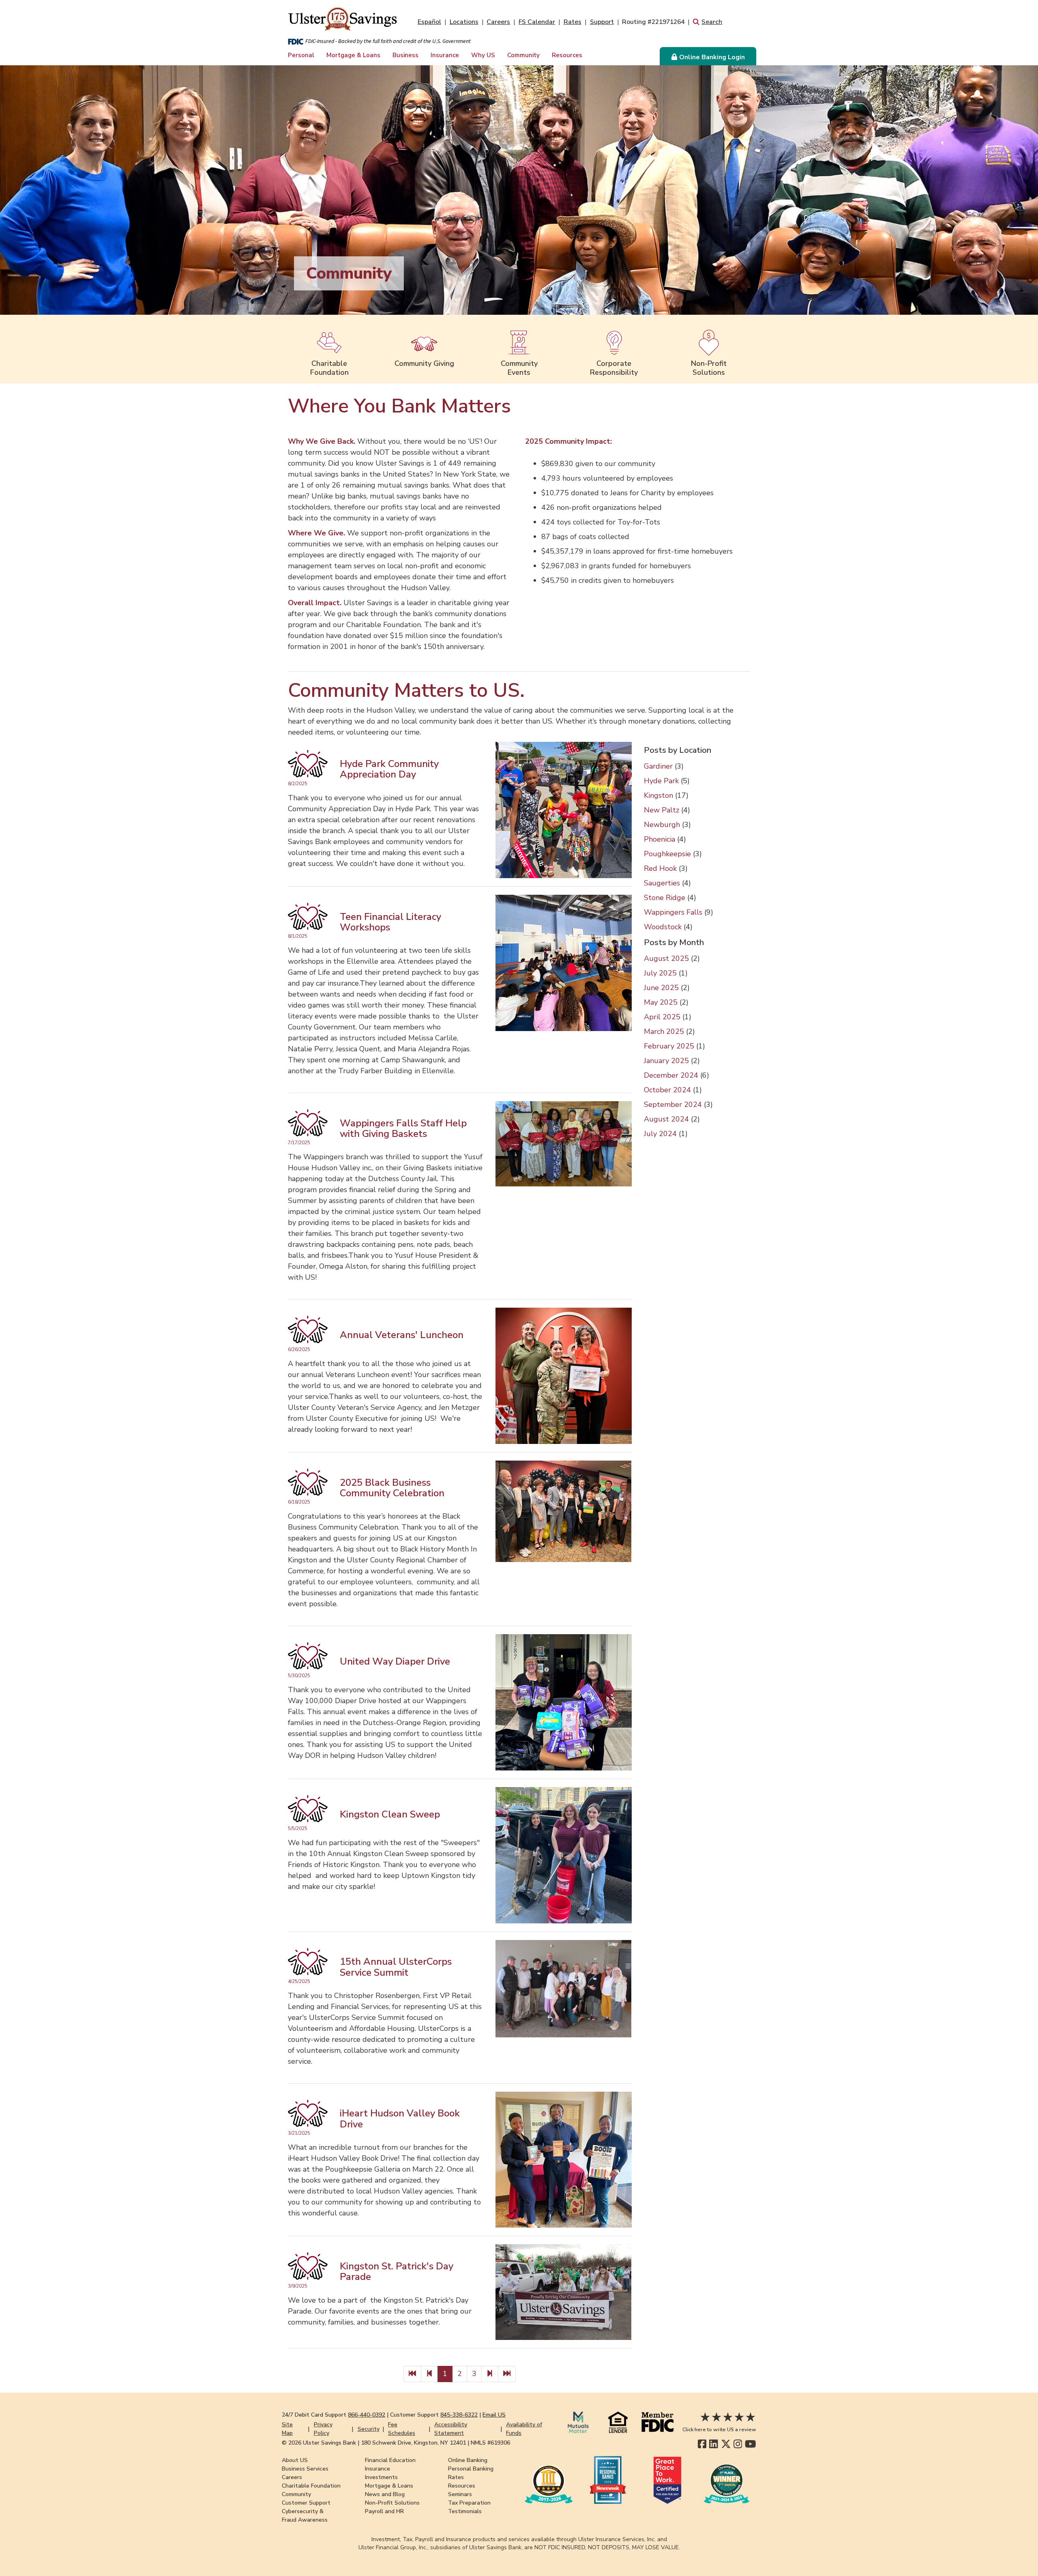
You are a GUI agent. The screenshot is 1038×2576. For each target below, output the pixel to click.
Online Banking (468, 2460)
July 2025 (660, 973)
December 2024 (671, 1075)
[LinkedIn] (713, 2444)
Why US (483, 55)
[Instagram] (738, 2444)
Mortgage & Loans (353, 55)
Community (523, 55)
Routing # (653, 22)
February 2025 (669, 1046)
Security (369, 2429)
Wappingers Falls (673, 912)
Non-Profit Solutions (392, 2503)
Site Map (287, 2429)
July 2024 (660, 1134)
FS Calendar (537, 22)
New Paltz (662, 810)
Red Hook (660, 868)
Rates (573, 22)
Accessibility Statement (451, 2429)
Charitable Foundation (311, 2486)
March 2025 (664, 1031)
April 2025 (662, 1017)
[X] (726, 2444)
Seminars (460, 2494)
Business (405, 55)
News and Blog (385, 2494)
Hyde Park (661, 781)
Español (429, 22)
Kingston (658, 795)
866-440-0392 (367, 2415)
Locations (464, 22)
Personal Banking (471, 2469)
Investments (381, 2477)
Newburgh (662, 825)
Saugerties (662, 883)
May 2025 (661, 1002)
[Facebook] (702, 2444)
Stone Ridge (665, 898)
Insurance (445, 55)
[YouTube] (751, 2444)
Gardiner (658, 766)
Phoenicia (659, 839)
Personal (301, 55)
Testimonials (465, 2511)
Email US (494, 2415)
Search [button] (712, 22)
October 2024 (667, 1090)
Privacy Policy (323, 2429)
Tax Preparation (469, 2503)
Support (602, 22)
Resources (567, 55)
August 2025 (666, 958)
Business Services (305, 2469)
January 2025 (666, 1061)
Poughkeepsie (667, 854)
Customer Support (306, 2503)
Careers (498, 22)
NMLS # (490, 2443)
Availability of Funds (524, 2429)
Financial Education (390, 2460)
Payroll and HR (384, 2511)
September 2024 (673, 1104)
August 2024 (666, 1119)
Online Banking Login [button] (712, 57)
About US (295, 2460)
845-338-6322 (459, 2415)
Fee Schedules (402, 2429)
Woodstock (663, 927)
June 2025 (661, 988)
